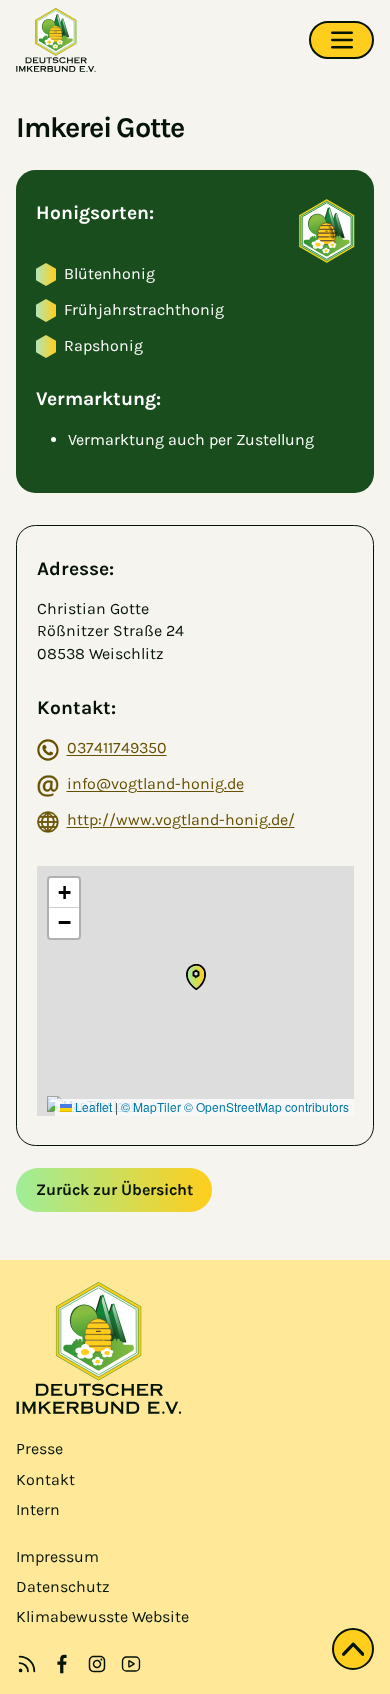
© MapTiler (151, 1106)
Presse (39, 1448)
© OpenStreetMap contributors (266, 1106)
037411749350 (117, 747)
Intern (38, 1509)
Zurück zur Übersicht (114, 1189)
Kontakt (45, 1479)
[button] (196, 977)
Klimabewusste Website (102, 1616)
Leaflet (92, 1106)
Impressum (57, 1556)
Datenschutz (63, 1586)
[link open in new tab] (62, 1664)
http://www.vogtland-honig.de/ (181, 819)
